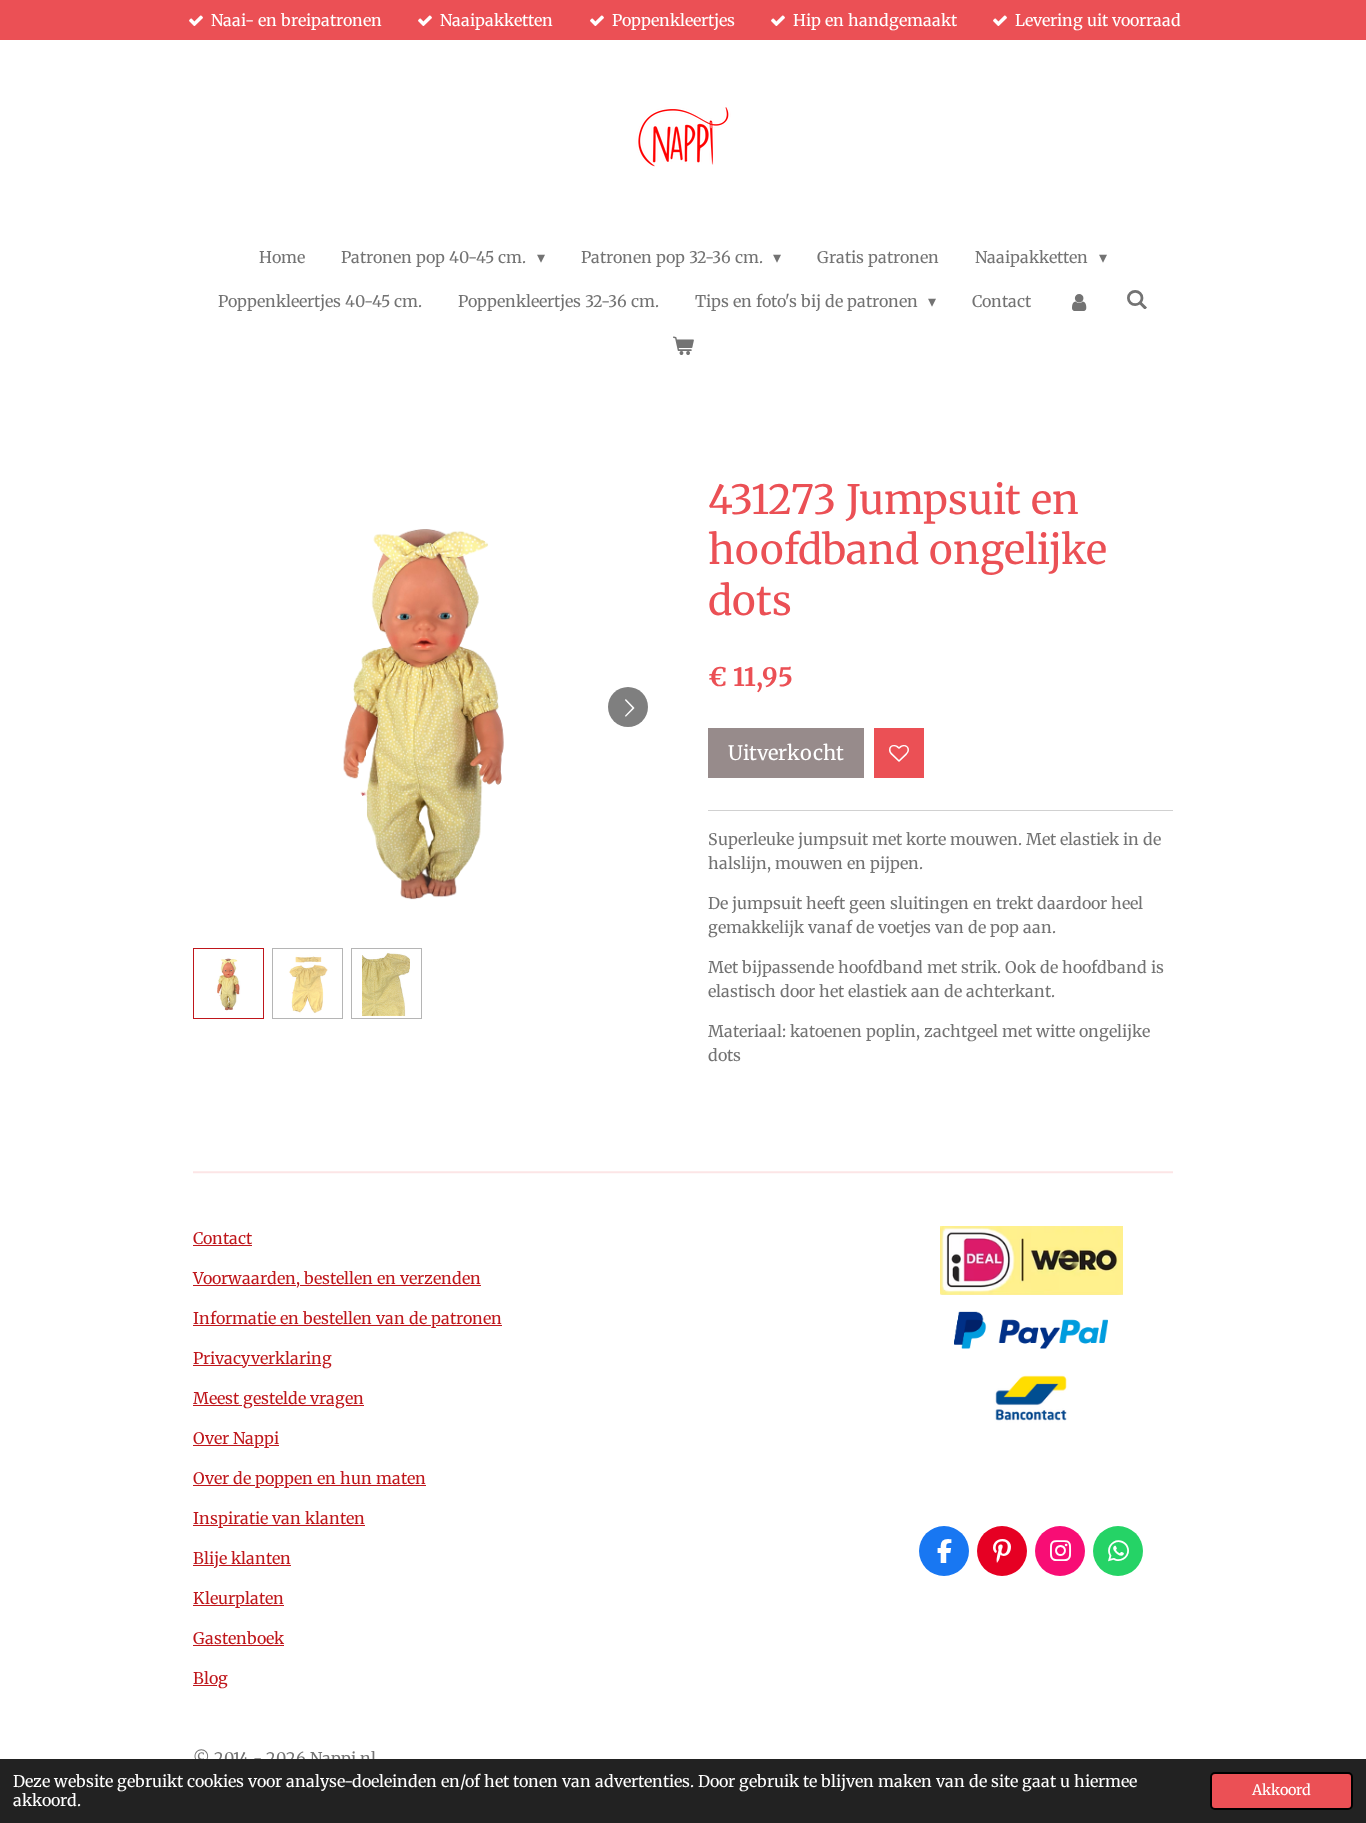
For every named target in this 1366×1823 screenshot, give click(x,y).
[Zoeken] (1137, 299)
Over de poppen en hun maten (309, 1478)
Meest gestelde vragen (278, 1398)
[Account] (1078, 301)
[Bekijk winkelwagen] (683, 345)
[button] (228, 983)
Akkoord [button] (1281, 1790)
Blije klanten (242, 1558)
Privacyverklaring (262, 1358)
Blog (210, 1678)
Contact (222, 1238)
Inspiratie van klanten (279, 1518)
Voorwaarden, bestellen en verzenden (337, 1278)
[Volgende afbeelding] (628, 707)
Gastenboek (238, 1638)
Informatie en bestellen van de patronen (347, 1318)
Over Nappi (236, 1438)
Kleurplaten (238, 1598)
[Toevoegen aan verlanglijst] (899, 753)
